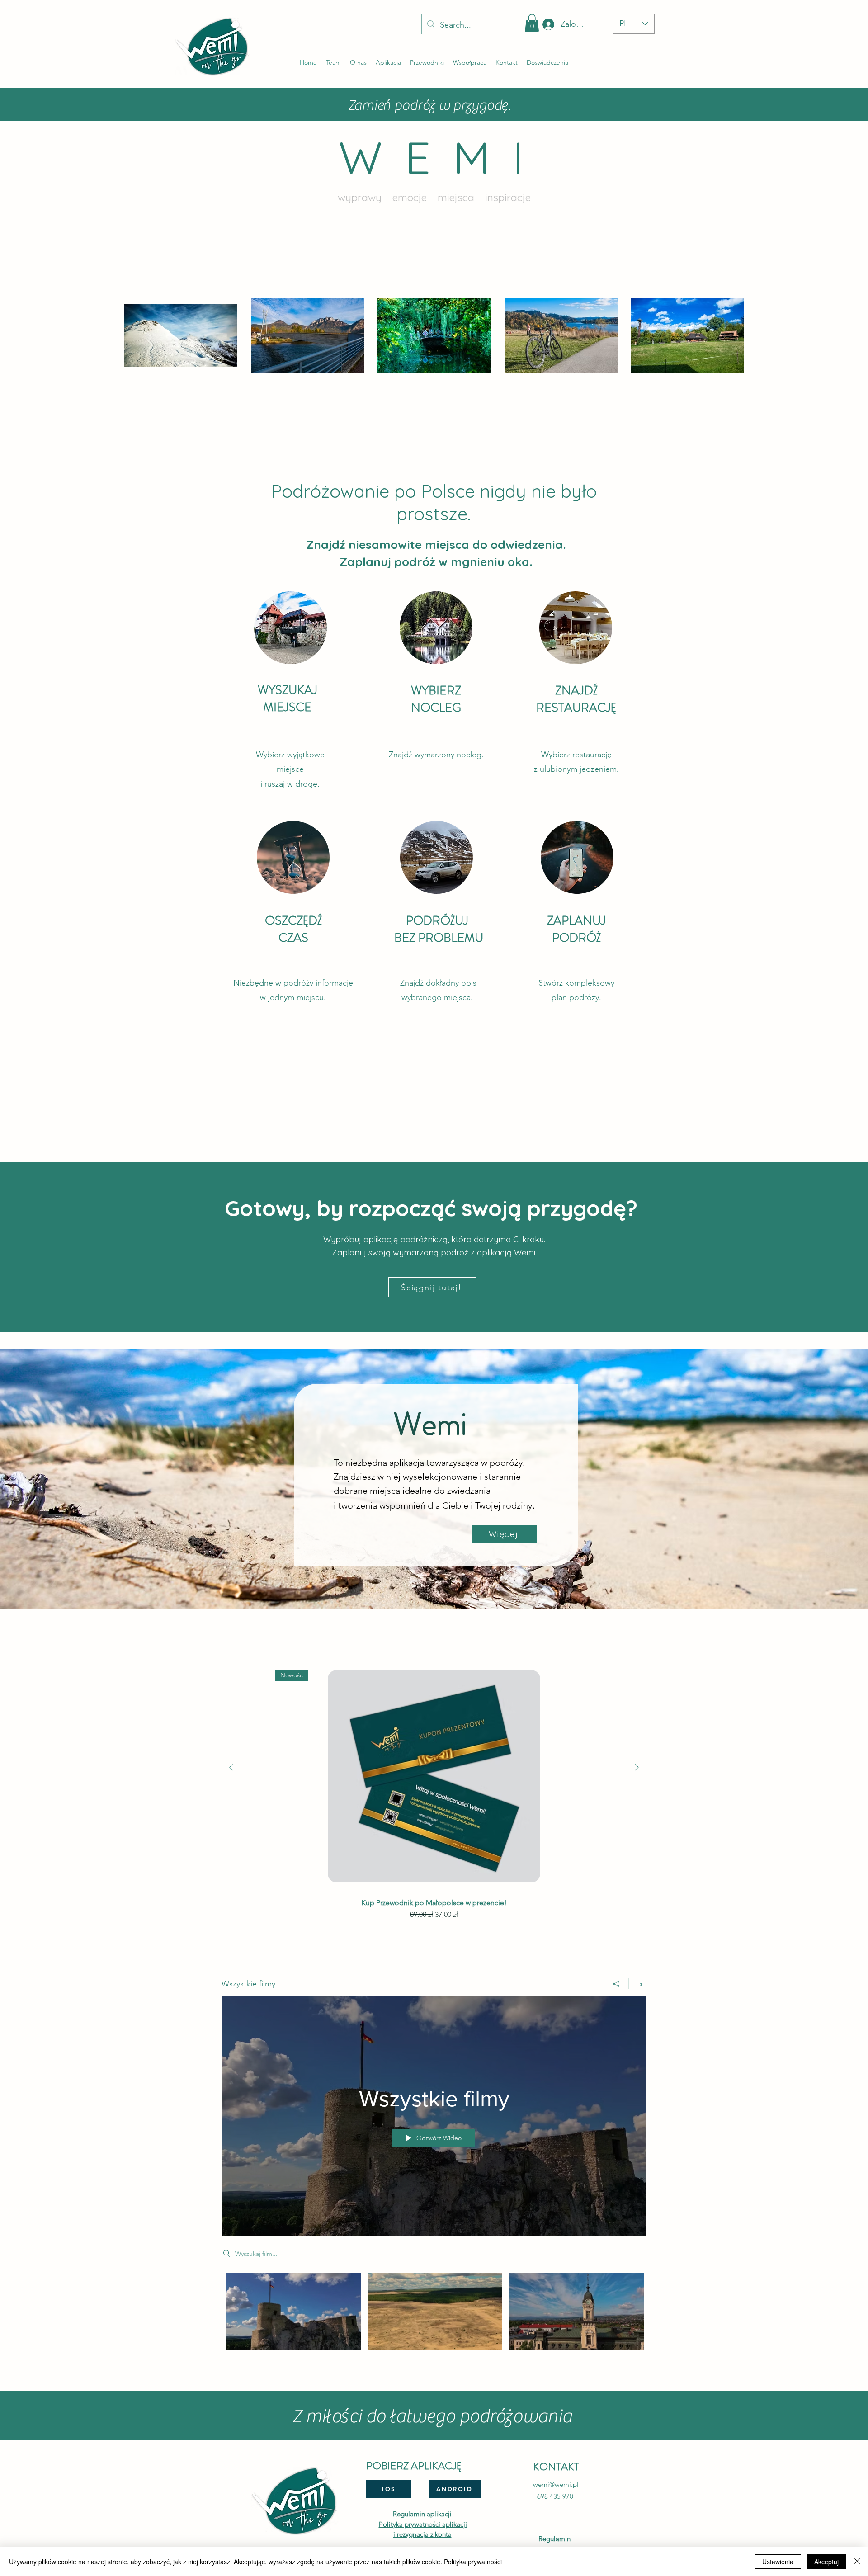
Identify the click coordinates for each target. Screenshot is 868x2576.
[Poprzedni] (231, 1767)
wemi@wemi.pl (556, 2484)
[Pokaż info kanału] (638, 1984)
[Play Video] (294, 2311)
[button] (532, 23)
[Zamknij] (857, 2562)
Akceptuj (826, 2562)
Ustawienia (778, 2562)
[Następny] (637, 1767)
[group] (434, 1793)
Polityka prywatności (473, 2562)
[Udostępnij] (616, 1984)
